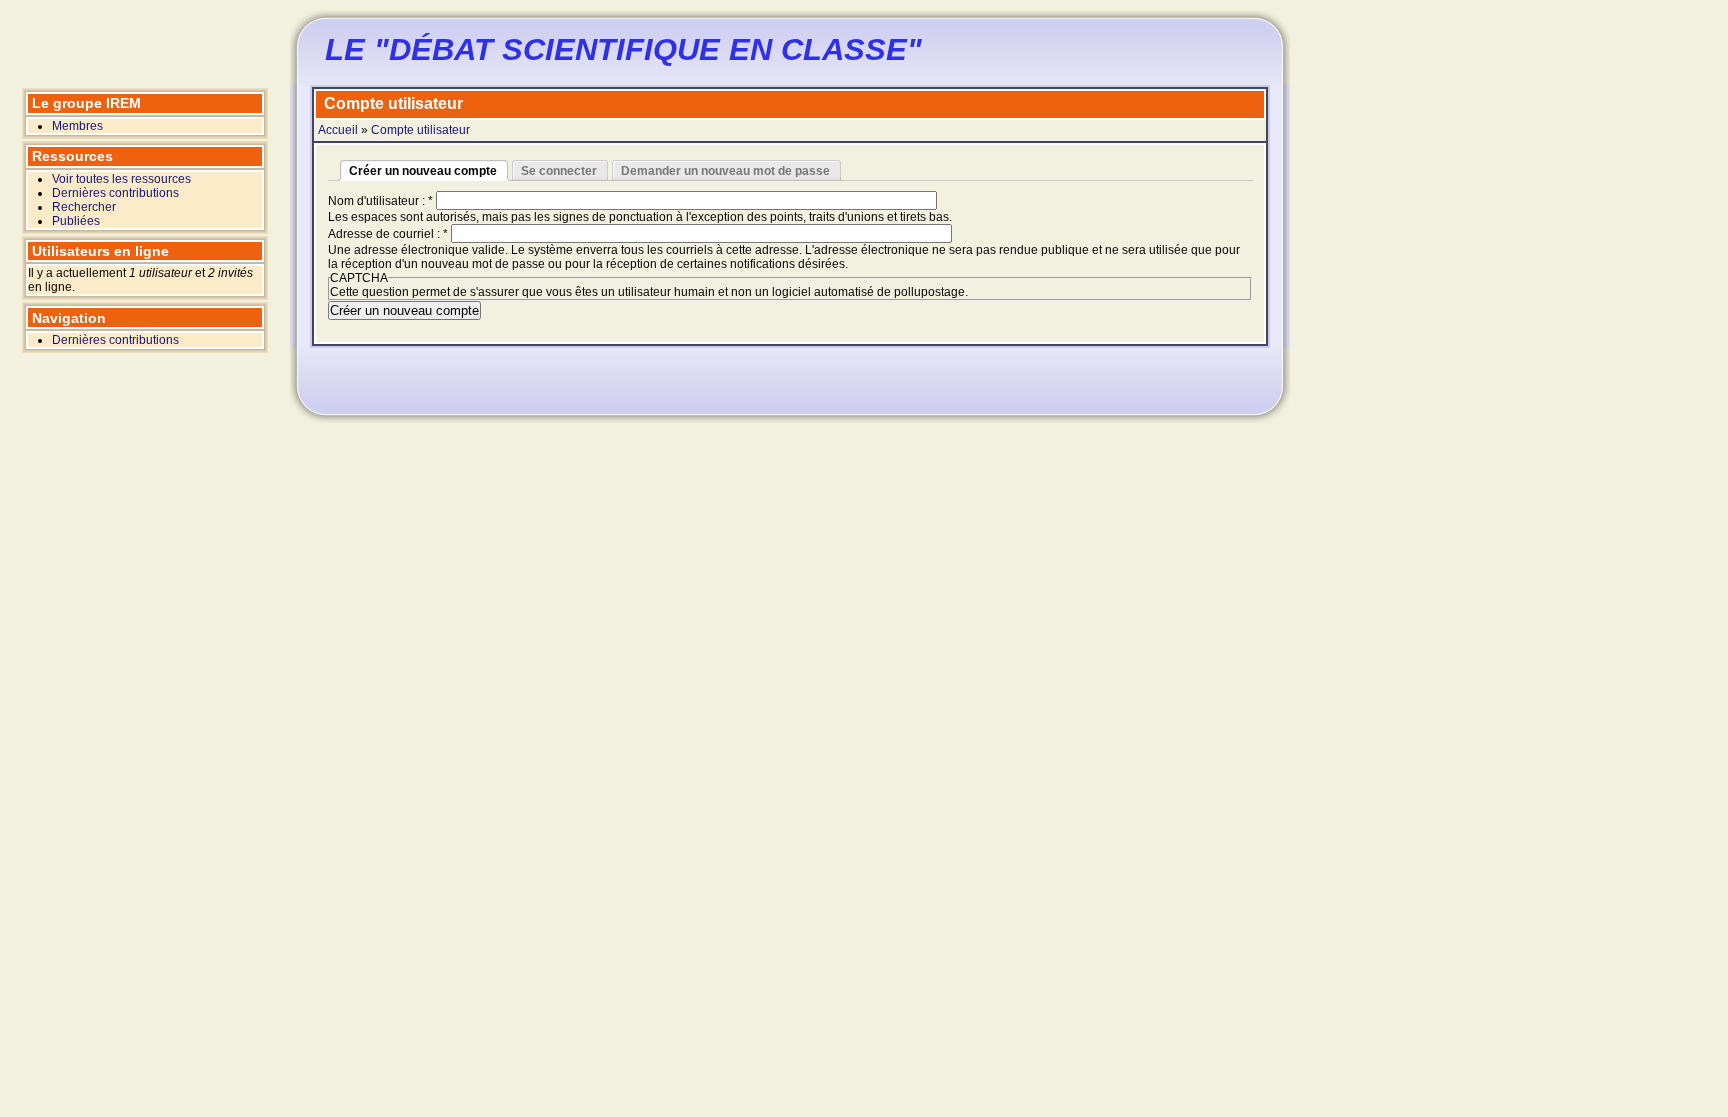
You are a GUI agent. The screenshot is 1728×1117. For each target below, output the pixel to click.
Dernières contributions (115, 193)
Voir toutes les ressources (121, 179)
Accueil (338, 130)
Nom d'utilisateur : (380, 201)
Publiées (76, 221)
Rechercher (84, 207)
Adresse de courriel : (388, 234)
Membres (77, 126)
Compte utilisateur (420, 130)
